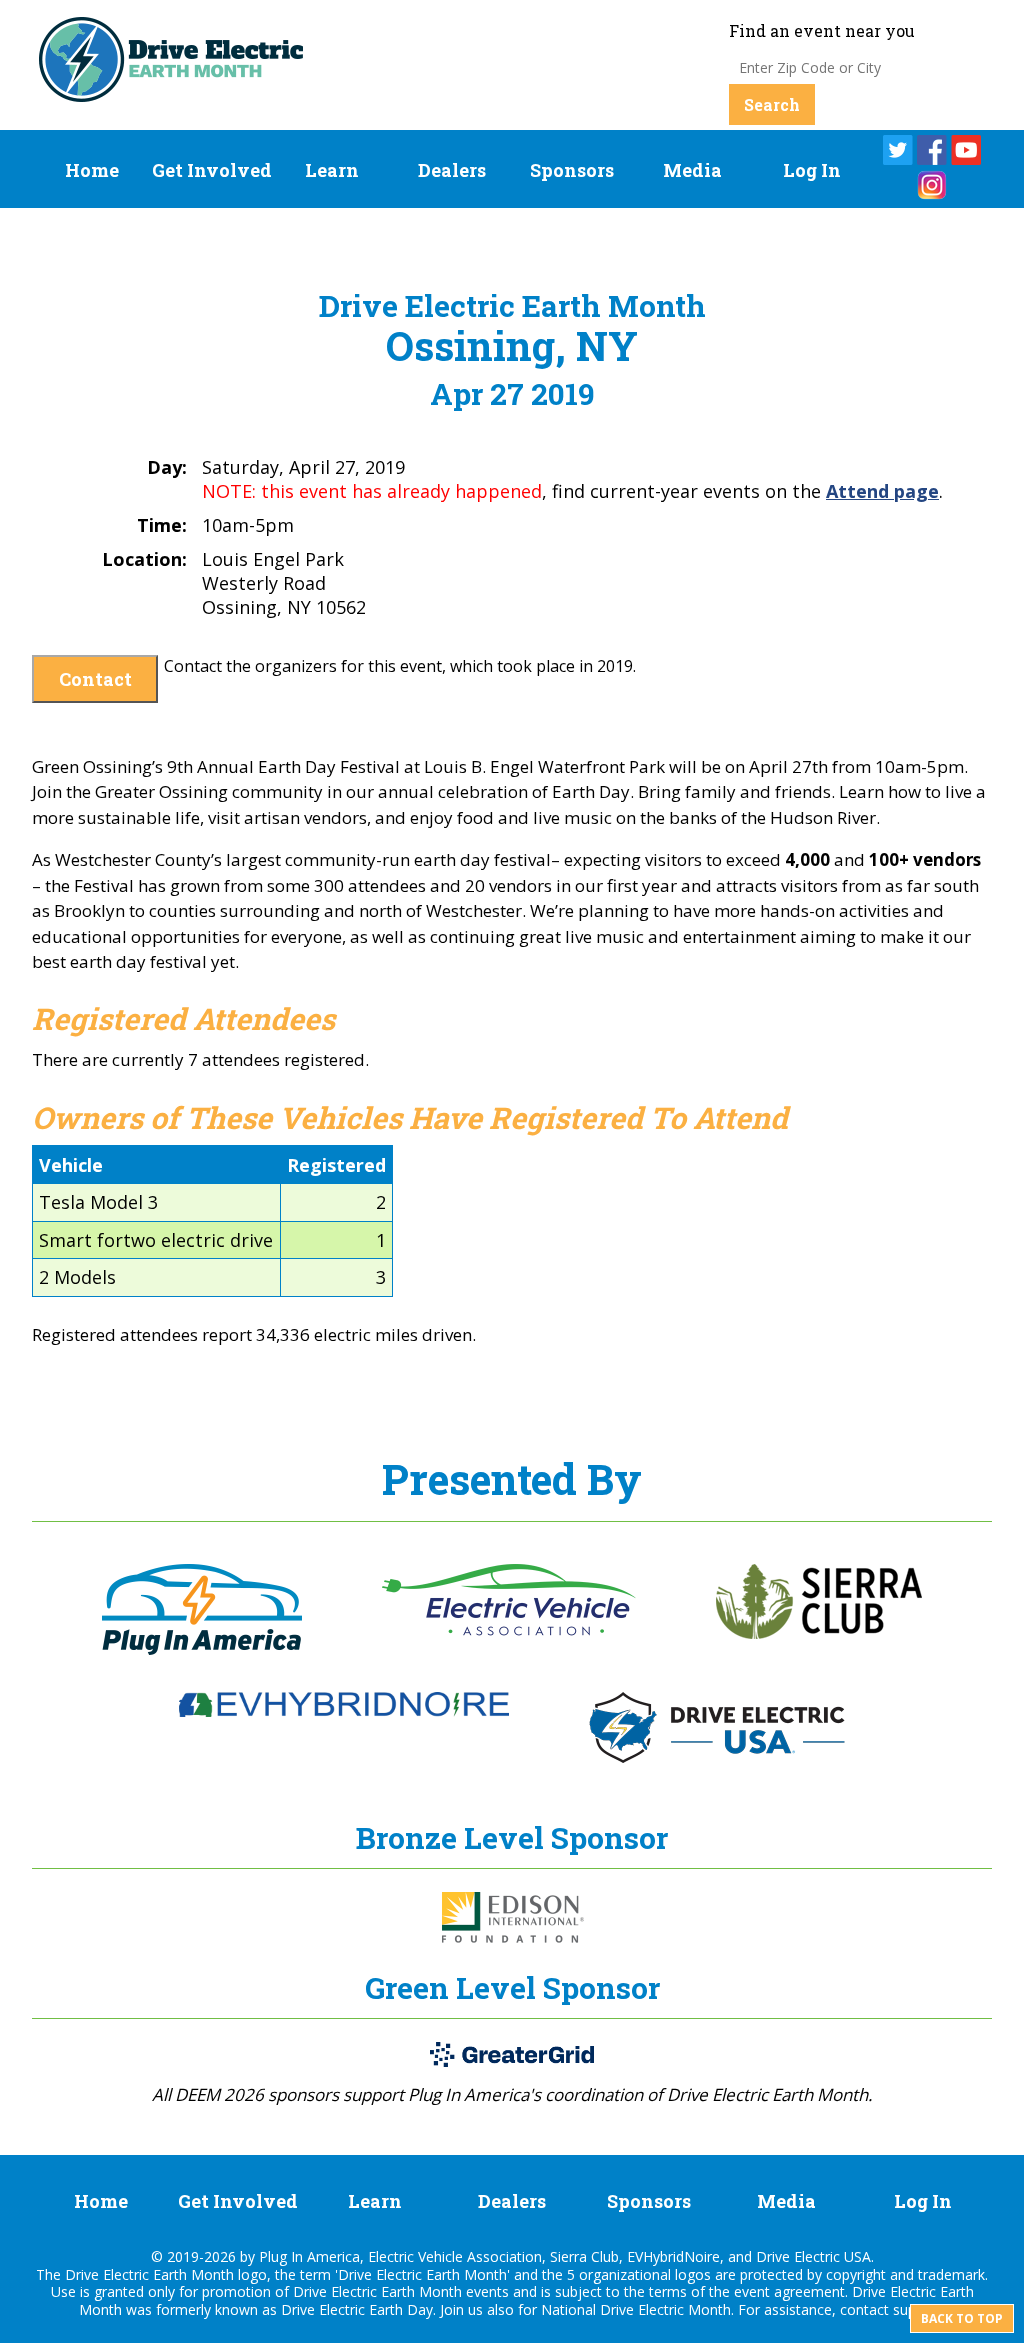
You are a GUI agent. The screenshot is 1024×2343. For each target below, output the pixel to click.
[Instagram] (932, 185)
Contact (95, 679)
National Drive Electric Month (636, 2309)
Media (692, 170)
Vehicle (71, 1165)
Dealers (452, 170)
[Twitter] (898, 150)
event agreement (789, 2291)
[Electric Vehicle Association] (509, 1630)
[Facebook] (932, 150)
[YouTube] (966, 150)
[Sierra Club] (819, 1633)
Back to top (962, 2318)
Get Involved (212, 170)
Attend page (882, 491)
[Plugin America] (202, 1649)
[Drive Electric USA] (717, 1757)
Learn (332, 170)
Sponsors (572, 170)
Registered (336, 1165)
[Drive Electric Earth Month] (171, 93)
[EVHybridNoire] (344, 1711)
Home (92, 170)
